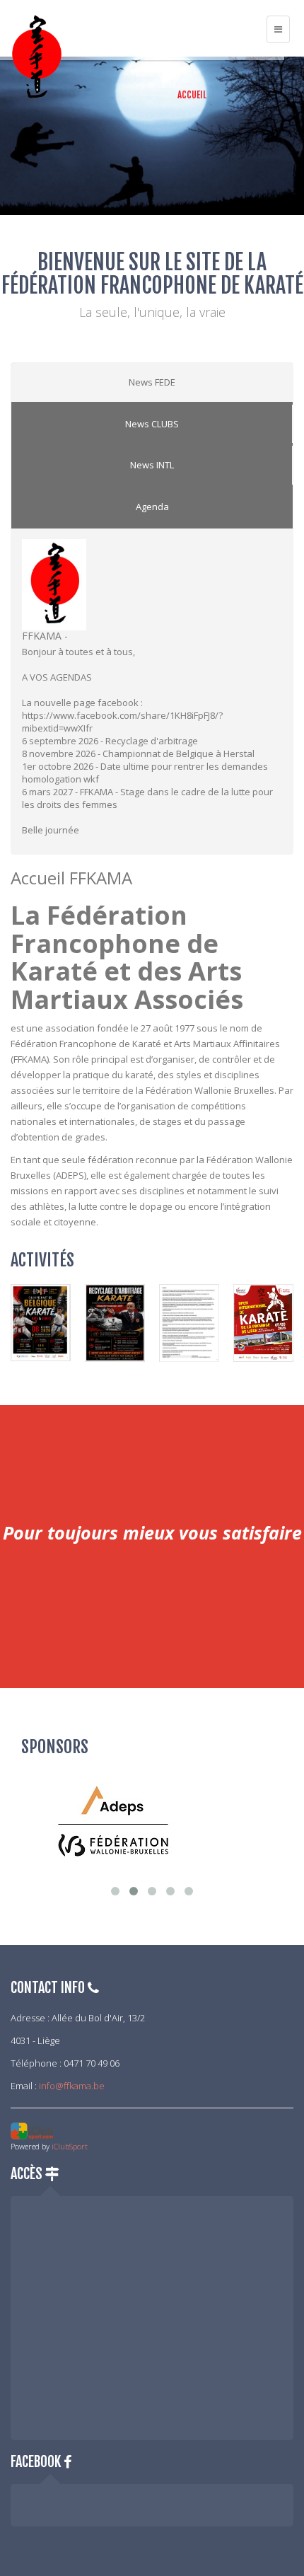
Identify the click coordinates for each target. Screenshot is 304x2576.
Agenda (152, 507)
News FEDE (152, 382)
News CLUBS (152, 424)
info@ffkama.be (72, 2086)
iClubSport (70, 2146)
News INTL (152, 465)
